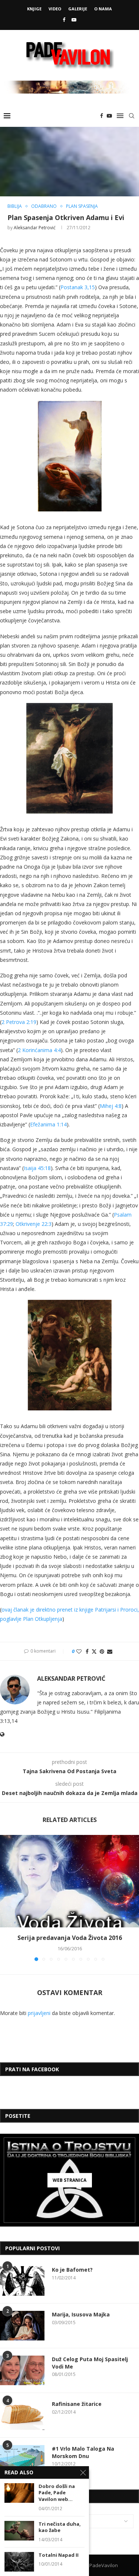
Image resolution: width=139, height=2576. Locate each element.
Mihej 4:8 (111, 1106)
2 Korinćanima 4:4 (39, 1050)
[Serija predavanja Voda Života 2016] (69, 1881)
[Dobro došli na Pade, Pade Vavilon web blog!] (19, 2493)
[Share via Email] (110, 1651)
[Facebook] (64, 20)
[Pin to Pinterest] (102, 1651)
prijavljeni (39, 2013)
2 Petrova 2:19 (19, 1022)
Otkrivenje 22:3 (34, 1224)
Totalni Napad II (59, 2555)
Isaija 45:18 (37, 1168)
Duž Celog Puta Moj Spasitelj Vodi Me (90, 2363)
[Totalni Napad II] (19, 2562)
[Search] (132, 116)
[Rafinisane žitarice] (22, 2415)
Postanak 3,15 (78, 287)
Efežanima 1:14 (48, 1124)
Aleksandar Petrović (35, 228)
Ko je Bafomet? (72, 2270)
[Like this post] (79, 1651)
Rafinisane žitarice (77, 2404)
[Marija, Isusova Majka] (22, 2326)
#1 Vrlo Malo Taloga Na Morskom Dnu (83, 2452)
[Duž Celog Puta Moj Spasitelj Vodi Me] (22, 2370)
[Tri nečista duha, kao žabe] (19, 2531)
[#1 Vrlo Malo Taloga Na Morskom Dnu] (22, 2460)
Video (55, 9)
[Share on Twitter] (94, 1651)
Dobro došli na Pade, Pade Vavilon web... (57, 2493)
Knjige (34, 9)
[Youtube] (74, 20)
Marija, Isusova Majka (81, 2314)
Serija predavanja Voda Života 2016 (70, 1938)
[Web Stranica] (69, 2180)
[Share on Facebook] (87, 1651)
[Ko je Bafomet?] (22, 2281)
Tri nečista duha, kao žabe (60, 2527)
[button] (6, 1898)
